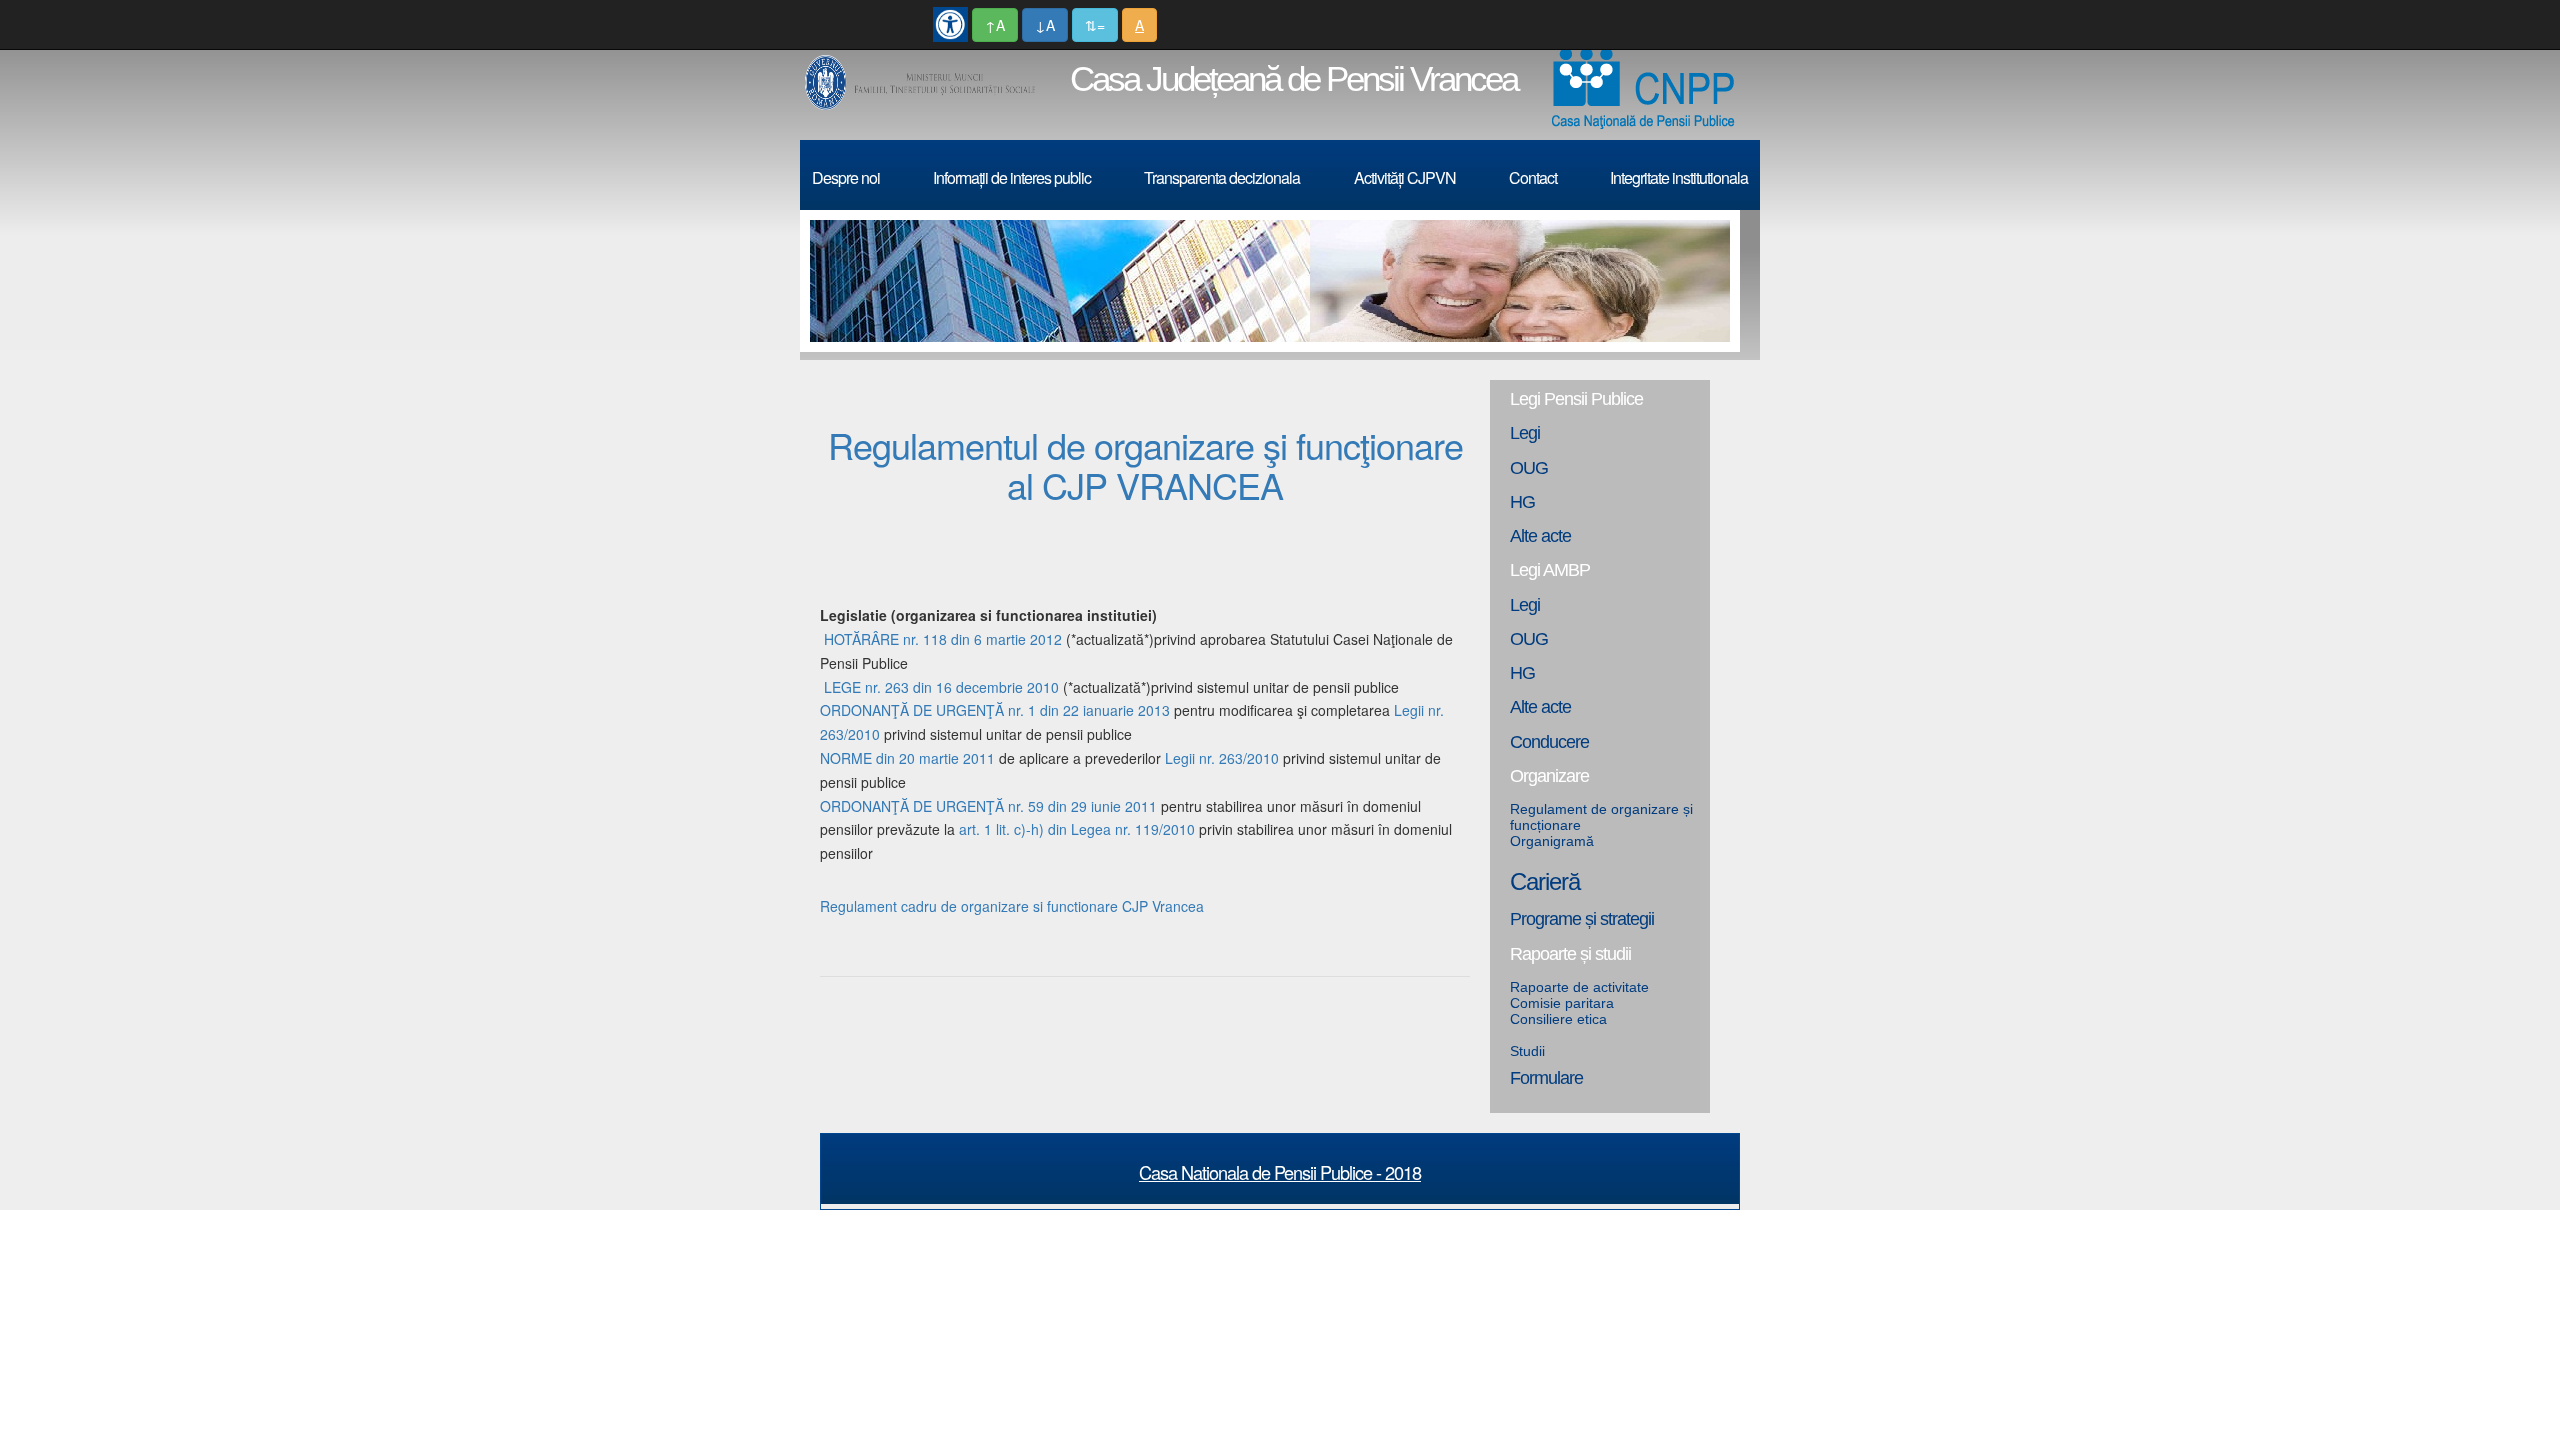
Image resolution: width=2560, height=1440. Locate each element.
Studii (1527, 1051)
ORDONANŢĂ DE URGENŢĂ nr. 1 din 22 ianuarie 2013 (997, 710)
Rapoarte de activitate (1579, 987)
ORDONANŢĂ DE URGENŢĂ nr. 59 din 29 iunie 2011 (988, 806)
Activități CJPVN (1405, 177)
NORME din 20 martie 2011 (907, 758)
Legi (1525, 433)
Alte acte (1540, 536)
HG (1522, 502)
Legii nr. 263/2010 (1222, 758)
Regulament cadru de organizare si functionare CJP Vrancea (1012, 906)
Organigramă (1552, 841)
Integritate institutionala (1679, 177)
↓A (1045, 25)
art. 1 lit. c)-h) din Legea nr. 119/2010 (1077, 829)
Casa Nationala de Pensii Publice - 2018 (1280, 1172)
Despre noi (846, 177)
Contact (1533, 177)
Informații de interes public (1012, 177)
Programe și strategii (1582, 919)
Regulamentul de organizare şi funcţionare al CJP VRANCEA (1145, 464)
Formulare (1546, 1078)
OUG (1529, 468)
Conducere (1549, 742)
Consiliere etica (1558, 1019)
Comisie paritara (1562, 1003)
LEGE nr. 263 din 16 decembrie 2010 (941, 687)
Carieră (1545, 881)
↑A (995, 25)
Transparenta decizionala (1222, 177)
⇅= (1095, 25)
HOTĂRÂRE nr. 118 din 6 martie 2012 (943, 639)
